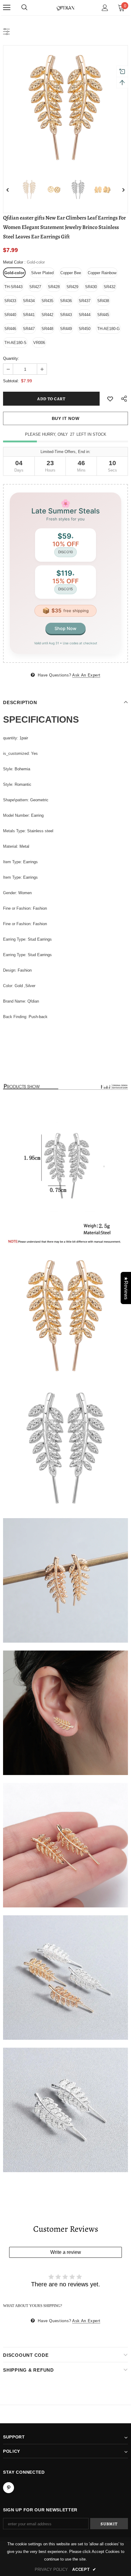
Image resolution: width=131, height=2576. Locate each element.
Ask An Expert (86, 675)
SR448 (47, 329)
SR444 (85, 315)
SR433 (10, 301)
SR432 (110, 287)
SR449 (66, 329)
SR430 (91, 287)
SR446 (10, 329)
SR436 (66, 301)
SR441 (29, 315)
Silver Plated (42, 273)
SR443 (66, 315)
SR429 (72, 287)
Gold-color (14, 273)
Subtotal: (11, 381)
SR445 (103, 315)
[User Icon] (105, 8)
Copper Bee (71, 273)
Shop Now (65, 628)
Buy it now (66, 418)
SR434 (29, 301)
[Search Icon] (24, 8)
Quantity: (11, 358)
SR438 (103, 301)
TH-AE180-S (15, 343)
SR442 (47, 315)
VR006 (39, 343)
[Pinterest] (9, 2488)
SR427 (35, 287)
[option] (65, 107)
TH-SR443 (13, 287)
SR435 (47, 301)
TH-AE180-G (108, 329)
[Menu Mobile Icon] (7, 8)
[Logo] (65, 7)
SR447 (29, 329)
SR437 (85, 301)
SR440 (10, 315)
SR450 (85, 329)
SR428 (54, 287)
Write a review (66, 2252)
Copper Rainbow (102, 273)
